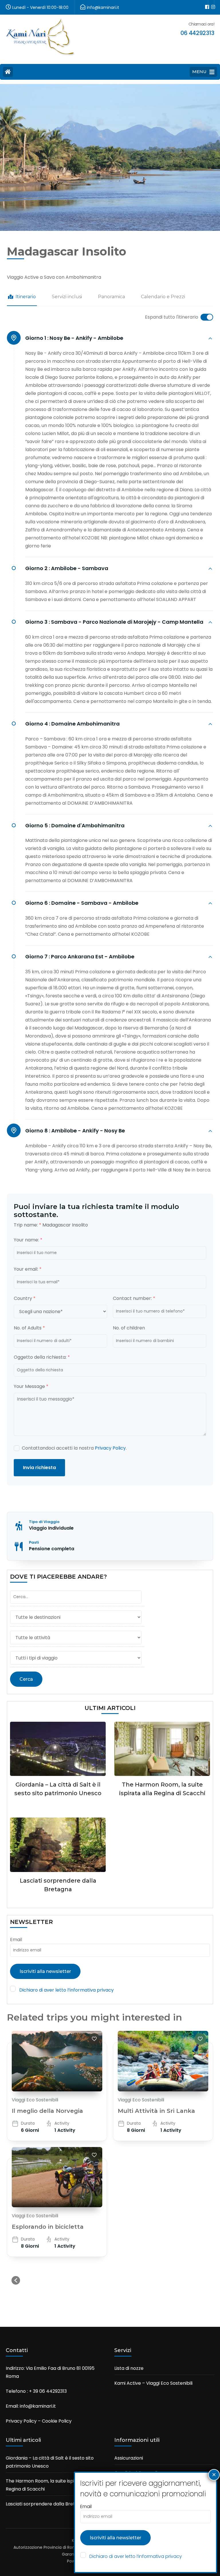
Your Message (31, 1386)
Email (16, 1940)
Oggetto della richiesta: (42, 1357)
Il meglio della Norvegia (47, 2111)
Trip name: (27, 1225)
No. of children (129, 1328)
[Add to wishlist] (94, 2039)
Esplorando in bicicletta (48, 2227)
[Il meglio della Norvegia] (57, 2061)
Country (25, 1298)
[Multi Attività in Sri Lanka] (163, 2061)
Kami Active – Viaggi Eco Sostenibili (153, 2383)
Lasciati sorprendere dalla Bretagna (46, 2504)
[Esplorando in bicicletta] (57, 2177)
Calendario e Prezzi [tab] (163, 297)
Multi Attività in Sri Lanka (156, 2111)
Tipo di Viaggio (44, 1522)
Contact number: (134, 1298)
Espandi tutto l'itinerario (172, 317)
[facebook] (205, 3)
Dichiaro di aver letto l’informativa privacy (66, 1990)
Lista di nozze (129, 2368)
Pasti (34, 1542)
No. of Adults (29, 1328)
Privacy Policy (110, 1448)
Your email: (28, 1269)
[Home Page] (8, 72)
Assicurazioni (129, 2458)
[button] (16, 2280)
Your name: (28, 1240)
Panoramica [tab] (111, 297)
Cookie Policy (57, 2421)
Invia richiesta (39, 1468)
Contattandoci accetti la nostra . (74, 1448)
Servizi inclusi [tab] (67, 297)
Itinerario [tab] (26, 297)
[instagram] (211, 3)
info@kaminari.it (38, 2406)
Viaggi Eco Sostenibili (35, 2100)
